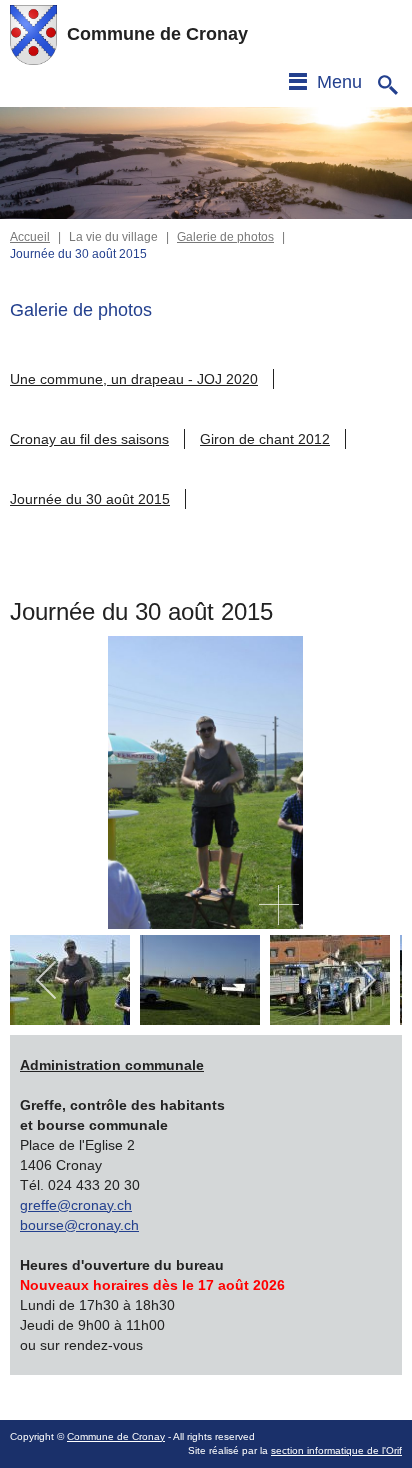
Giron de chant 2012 (265, 439)
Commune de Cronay (116, 1436)
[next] (364, 980)
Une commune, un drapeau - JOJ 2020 (134, 379)
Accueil (30, 237)
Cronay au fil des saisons (89, 439)
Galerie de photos (225, 237)
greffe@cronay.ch (76, 1205)
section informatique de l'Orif (336, 1450)
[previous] (47, 980)
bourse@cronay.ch (79, 1225)
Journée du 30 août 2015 (90, 499)
